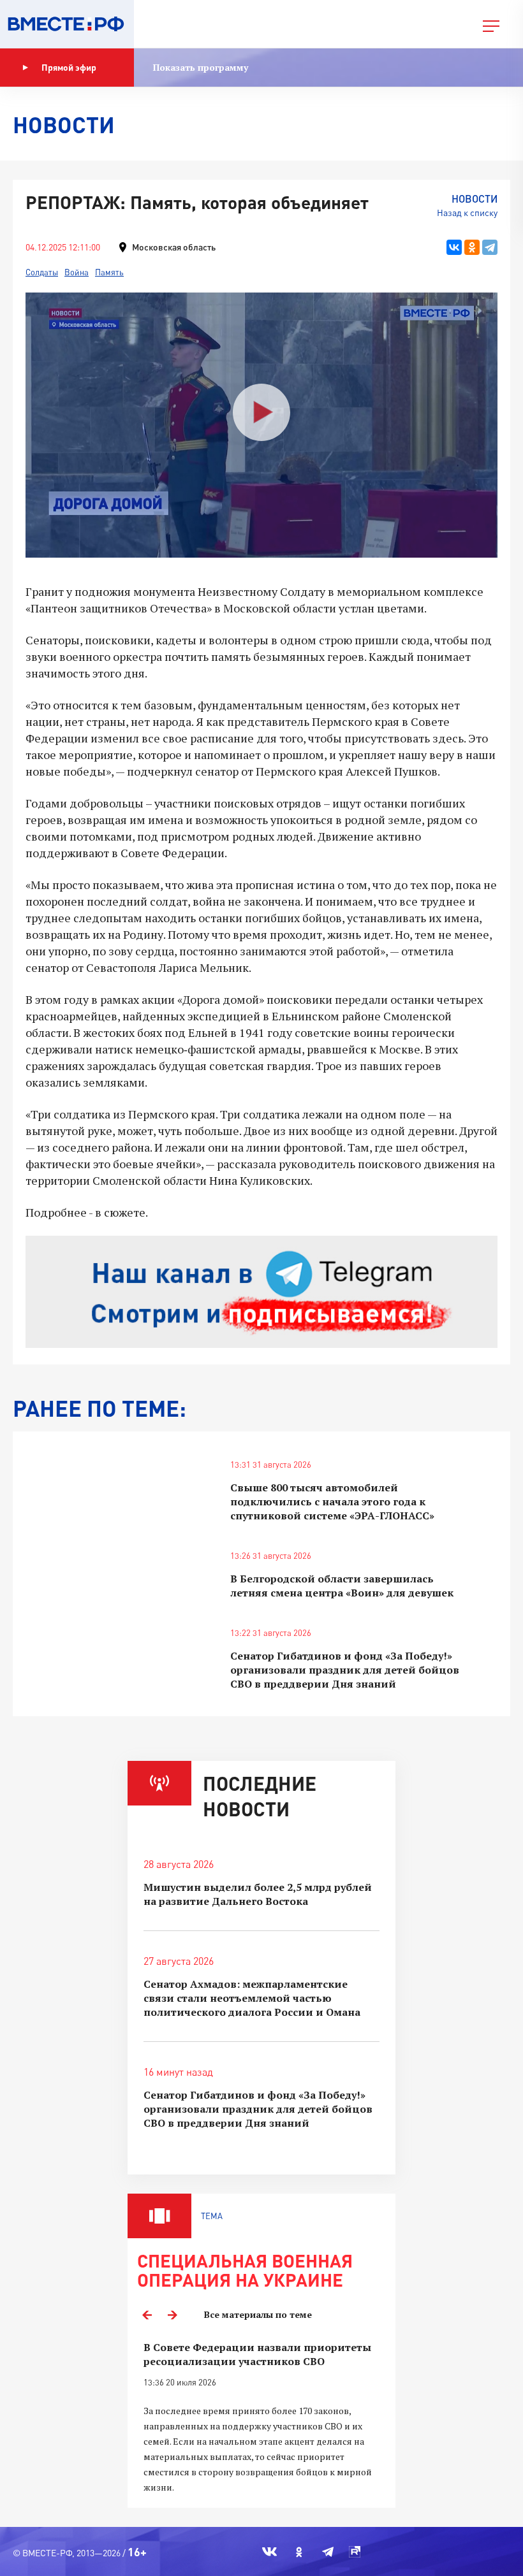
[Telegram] (490, 247)
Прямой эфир (69, 67)
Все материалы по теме (258, 2314)
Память (109, 272)
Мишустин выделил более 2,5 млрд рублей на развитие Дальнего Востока (258, 1894)
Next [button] (172, 2315)
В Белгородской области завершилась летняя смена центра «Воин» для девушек (342, 1586)
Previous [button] (147, 2315)
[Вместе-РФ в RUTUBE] (355, 2552)
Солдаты (42, 272)
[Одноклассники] (472, 247)
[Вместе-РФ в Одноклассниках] (299, 2552)
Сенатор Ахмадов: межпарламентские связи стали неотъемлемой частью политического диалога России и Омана (252, 1998)
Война (77, 272)
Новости (475, 199)
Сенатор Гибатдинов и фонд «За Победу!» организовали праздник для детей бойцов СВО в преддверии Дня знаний (345, 1670)
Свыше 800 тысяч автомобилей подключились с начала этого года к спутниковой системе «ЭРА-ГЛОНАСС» (332, 1501)
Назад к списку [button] (467, 213)
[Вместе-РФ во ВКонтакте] (269, 2552)
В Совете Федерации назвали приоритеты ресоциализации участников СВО (257, 2354)
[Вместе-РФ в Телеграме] (328, 2552)
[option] (261, 2418)
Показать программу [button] (201, 67)
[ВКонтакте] (454, 247)
